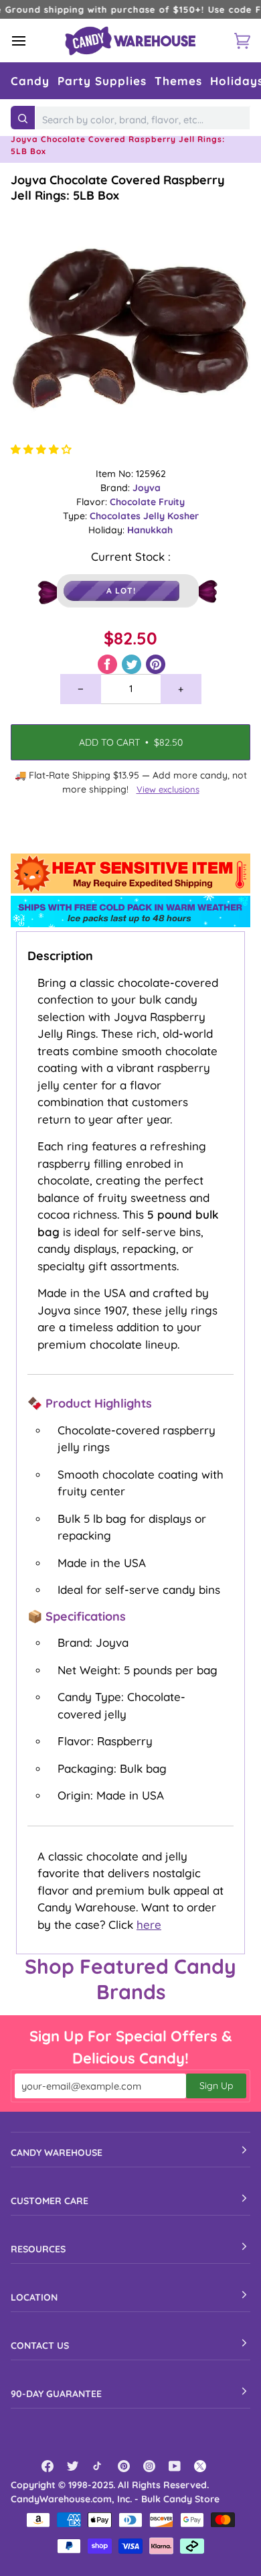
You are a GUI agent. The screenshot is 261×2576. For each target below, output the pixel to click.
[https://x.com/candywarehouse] (200, 2466)
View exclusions (168, 789)
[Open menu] (31, 41)
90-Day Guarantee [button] (56, 2394)
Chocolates (116, 516)
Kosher (183, 516)
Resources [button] (38, 2249)
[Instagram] (149, 2466)
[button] (30, 81)
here (149, 1924)
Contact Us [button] (40, 2346)
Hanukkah (150, 530)
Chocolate (134, 502)
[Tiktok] (98, 2466)
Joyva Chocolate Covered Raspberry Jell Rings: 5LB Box (118, 188)
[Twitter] (73, 2466)
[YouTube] (175, 2466)
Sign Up (216, 2086)
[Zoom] (130, 323)
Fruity (172, 502)
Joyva (147, 488)
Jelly (155, 516)
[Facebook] (48, 2466)
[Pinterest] (124, 2466)
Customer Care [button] (50, 2201)
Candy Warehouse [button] (57, 2153)
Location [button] (34, 2297)
